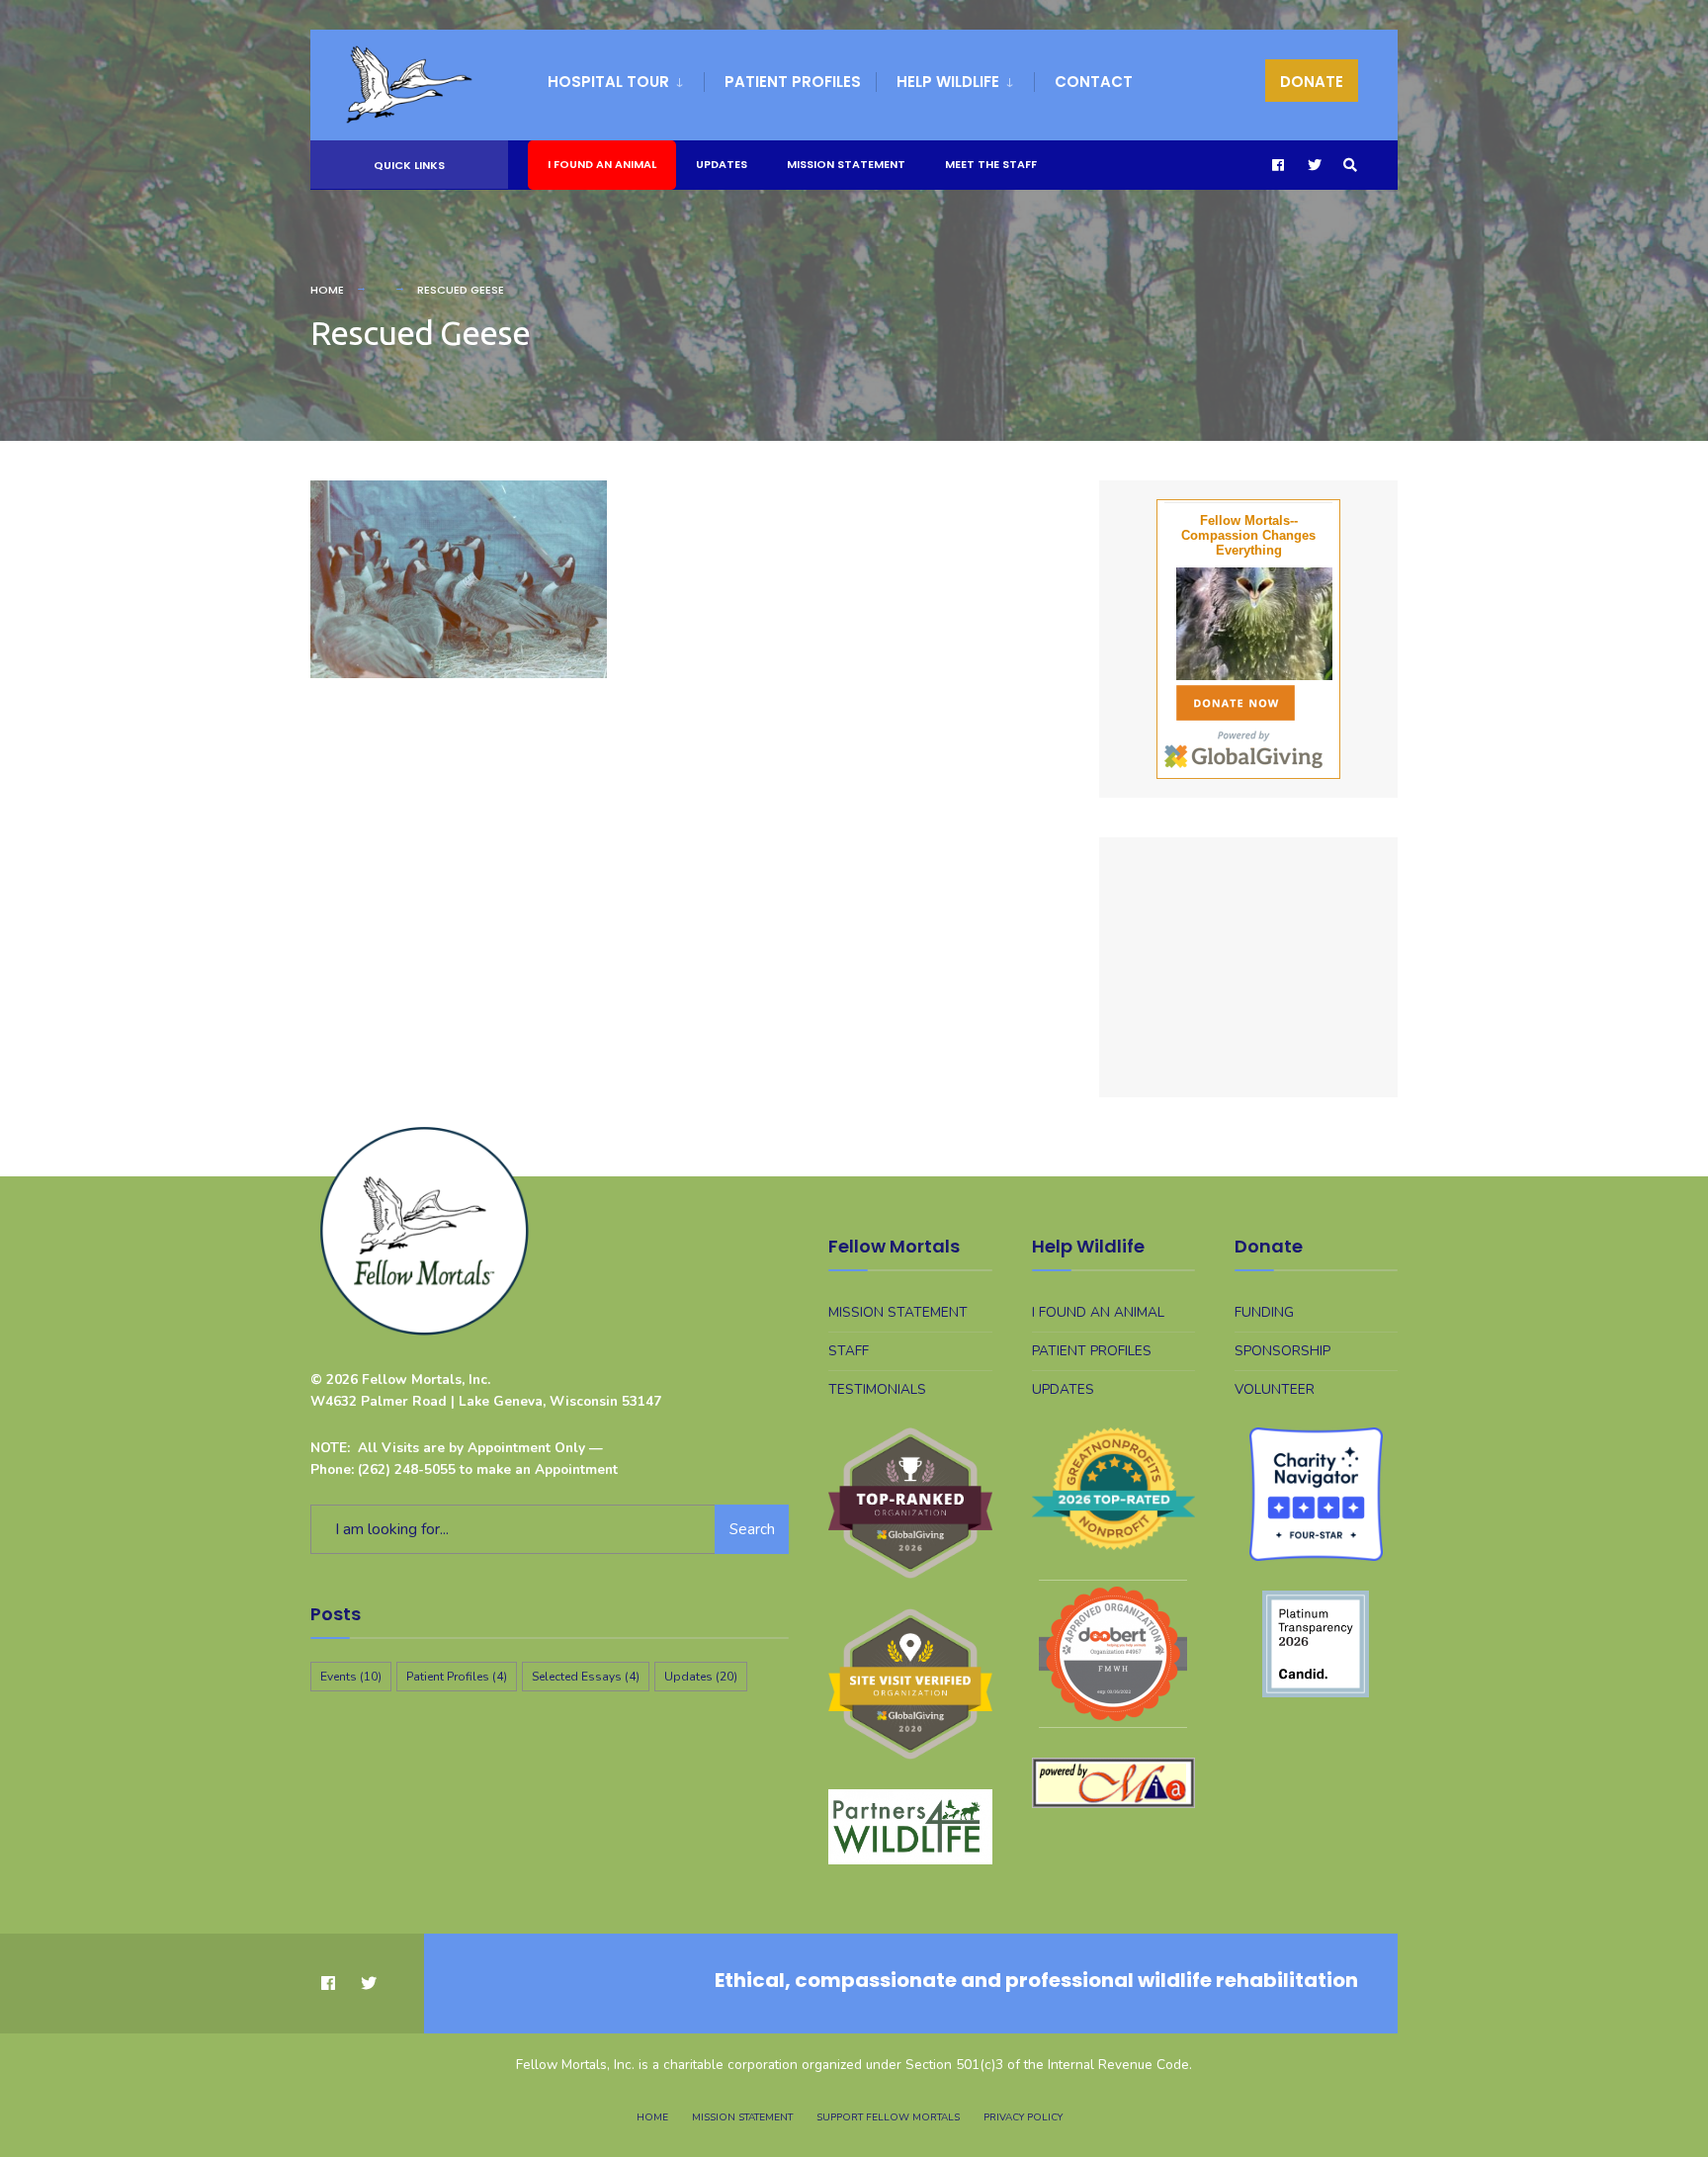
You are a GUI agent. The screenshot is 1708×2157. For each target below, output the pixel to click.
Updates (722, 164)
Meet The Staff (991, 164)
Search (752, 1529)
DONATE (1312, 82)
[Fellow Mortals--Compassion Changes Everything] (1248, 624)
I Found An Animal (602, 164)
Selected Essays (586, 1677)
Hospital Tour (608, 82)
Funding (1264, 1312)
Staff (849, 1351)
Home (327, 290)
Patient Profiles (793, 82)
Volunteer (1275, 1389)
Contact (1094, 82)
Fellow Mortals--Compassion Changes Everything (1248, 535)
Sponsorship (1282, 1351)
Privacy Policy (1023, 2117)
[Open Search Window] (1350, 166)
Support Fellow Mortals (888, 2117)
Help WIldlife (948, 82)
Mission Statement (846, 164)
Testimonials (877, 1389)
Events (351, 1677)
